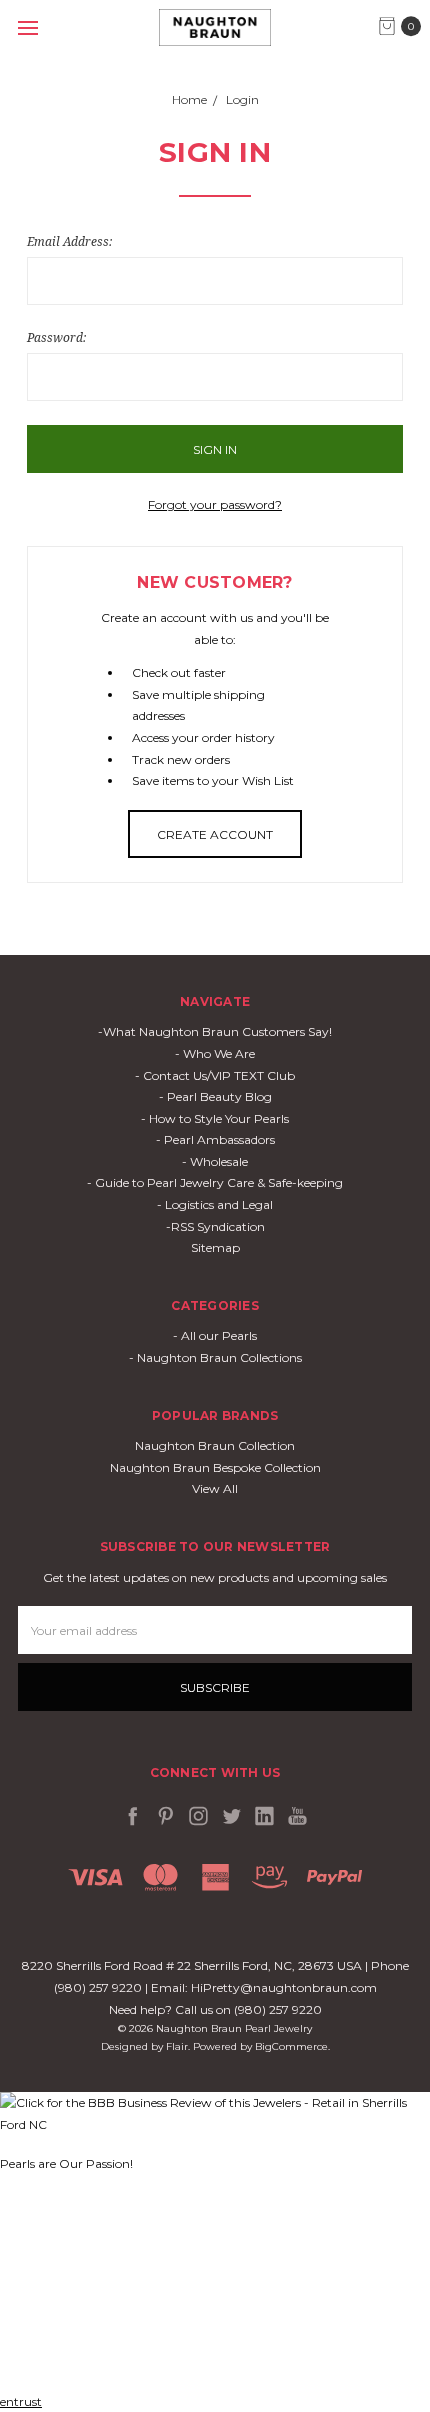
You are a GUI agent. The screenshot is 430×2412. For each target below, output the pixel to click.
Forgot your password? (215, 504)
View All (215, 1488)
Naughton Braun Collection (215, 1445)
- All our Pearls (215, 1335)
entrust (21, 2401)
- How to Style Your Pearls (215, 1118)
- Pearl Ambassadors (215, 1139)
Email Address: (69, 241)
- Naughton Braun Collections (215, 1357)
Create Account (215, 834)
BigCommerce (291, 2046)
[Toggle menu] (27, 27)
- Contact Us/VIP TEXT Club (215, 1075)
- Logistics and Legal (215, 1204)
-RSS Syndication (215, 1226)
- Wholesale (215, 1161)
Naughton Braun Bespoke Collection (215, 1467)
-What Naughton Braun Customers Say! (215, 1031)
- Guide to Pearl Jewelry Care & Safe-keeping (215, 1182)
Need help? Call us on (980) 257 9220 (215, 2009)
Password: (56, 337)
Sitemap (215, 1247)
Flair (177, 2046)
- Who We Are (215, 1053)
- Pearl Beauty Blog (215, 1096)
